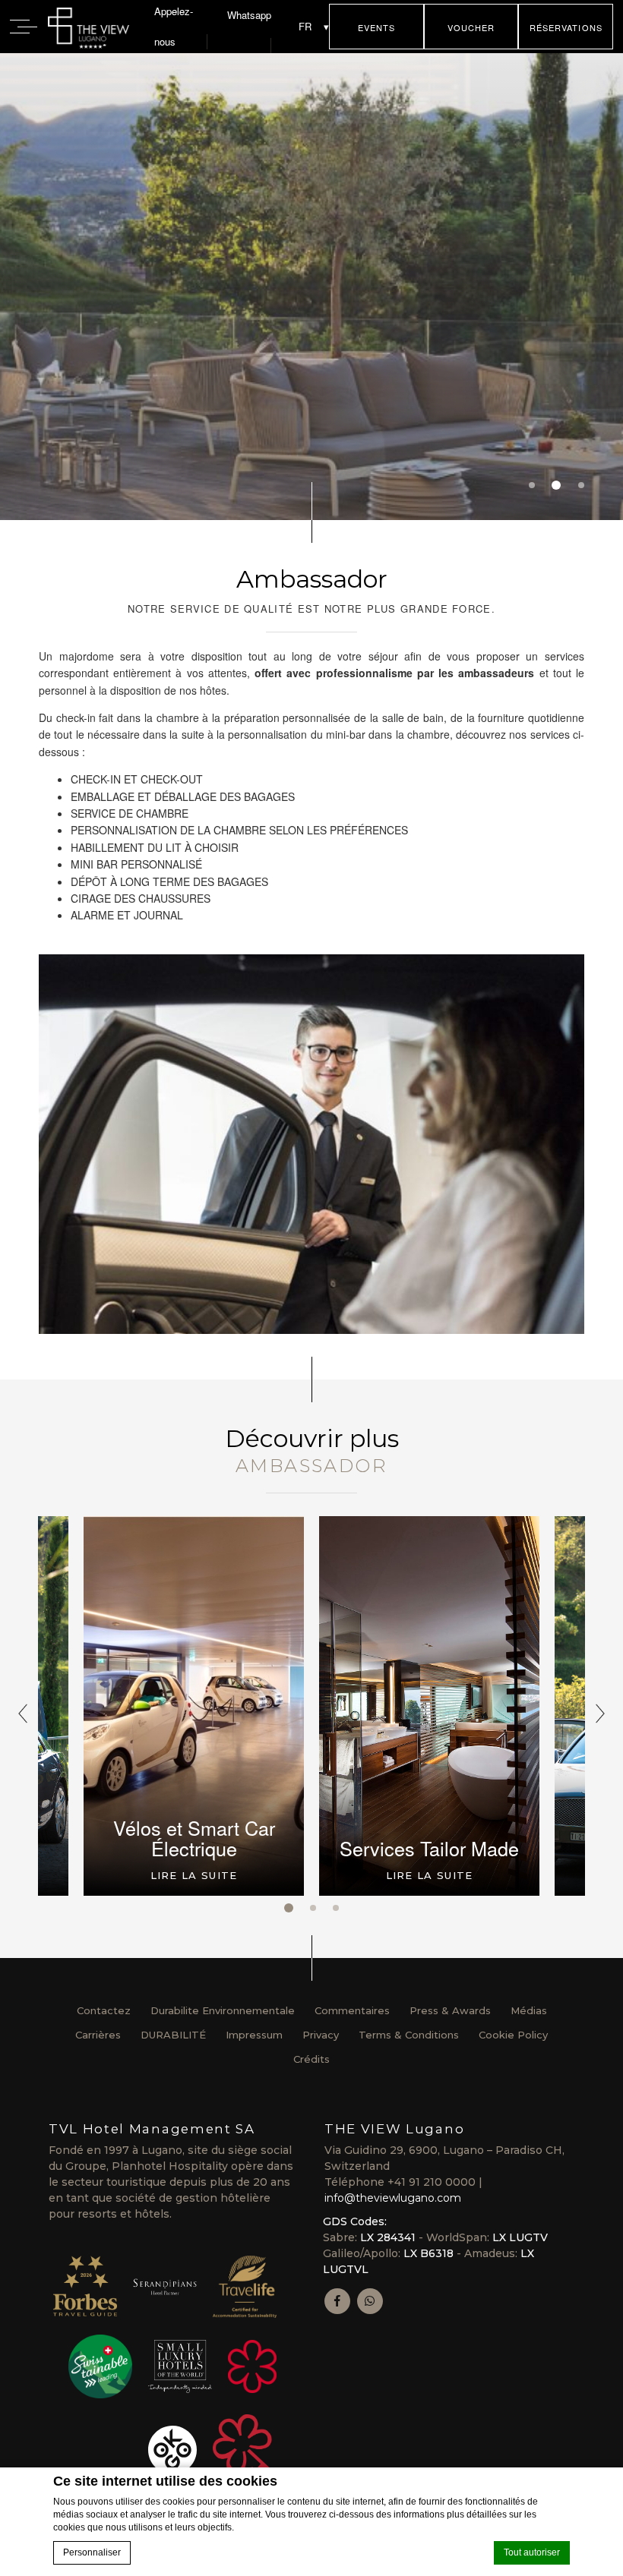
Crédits (311, 2059)
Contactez (104, 2010)
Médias (529, 2010)
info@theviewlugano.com (393, 2198)
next (600, 1714)
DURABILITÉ (173, 2035)
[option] (311, 287)
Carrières (98, 2035)
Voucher (471, 27)
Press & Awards (450, 2010)
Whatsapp (249, 15)
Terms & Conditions (409, 2035)
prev (23, 1714)
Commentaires (352, 2010)
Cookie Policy (513, 2035)
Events (377, 27)
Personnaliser (92, 2552)
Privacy (321, 2035)
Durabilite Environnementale (223, 2010)
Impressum (254, 2035)
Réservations (566, 27)
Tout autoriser (532, 2552)
